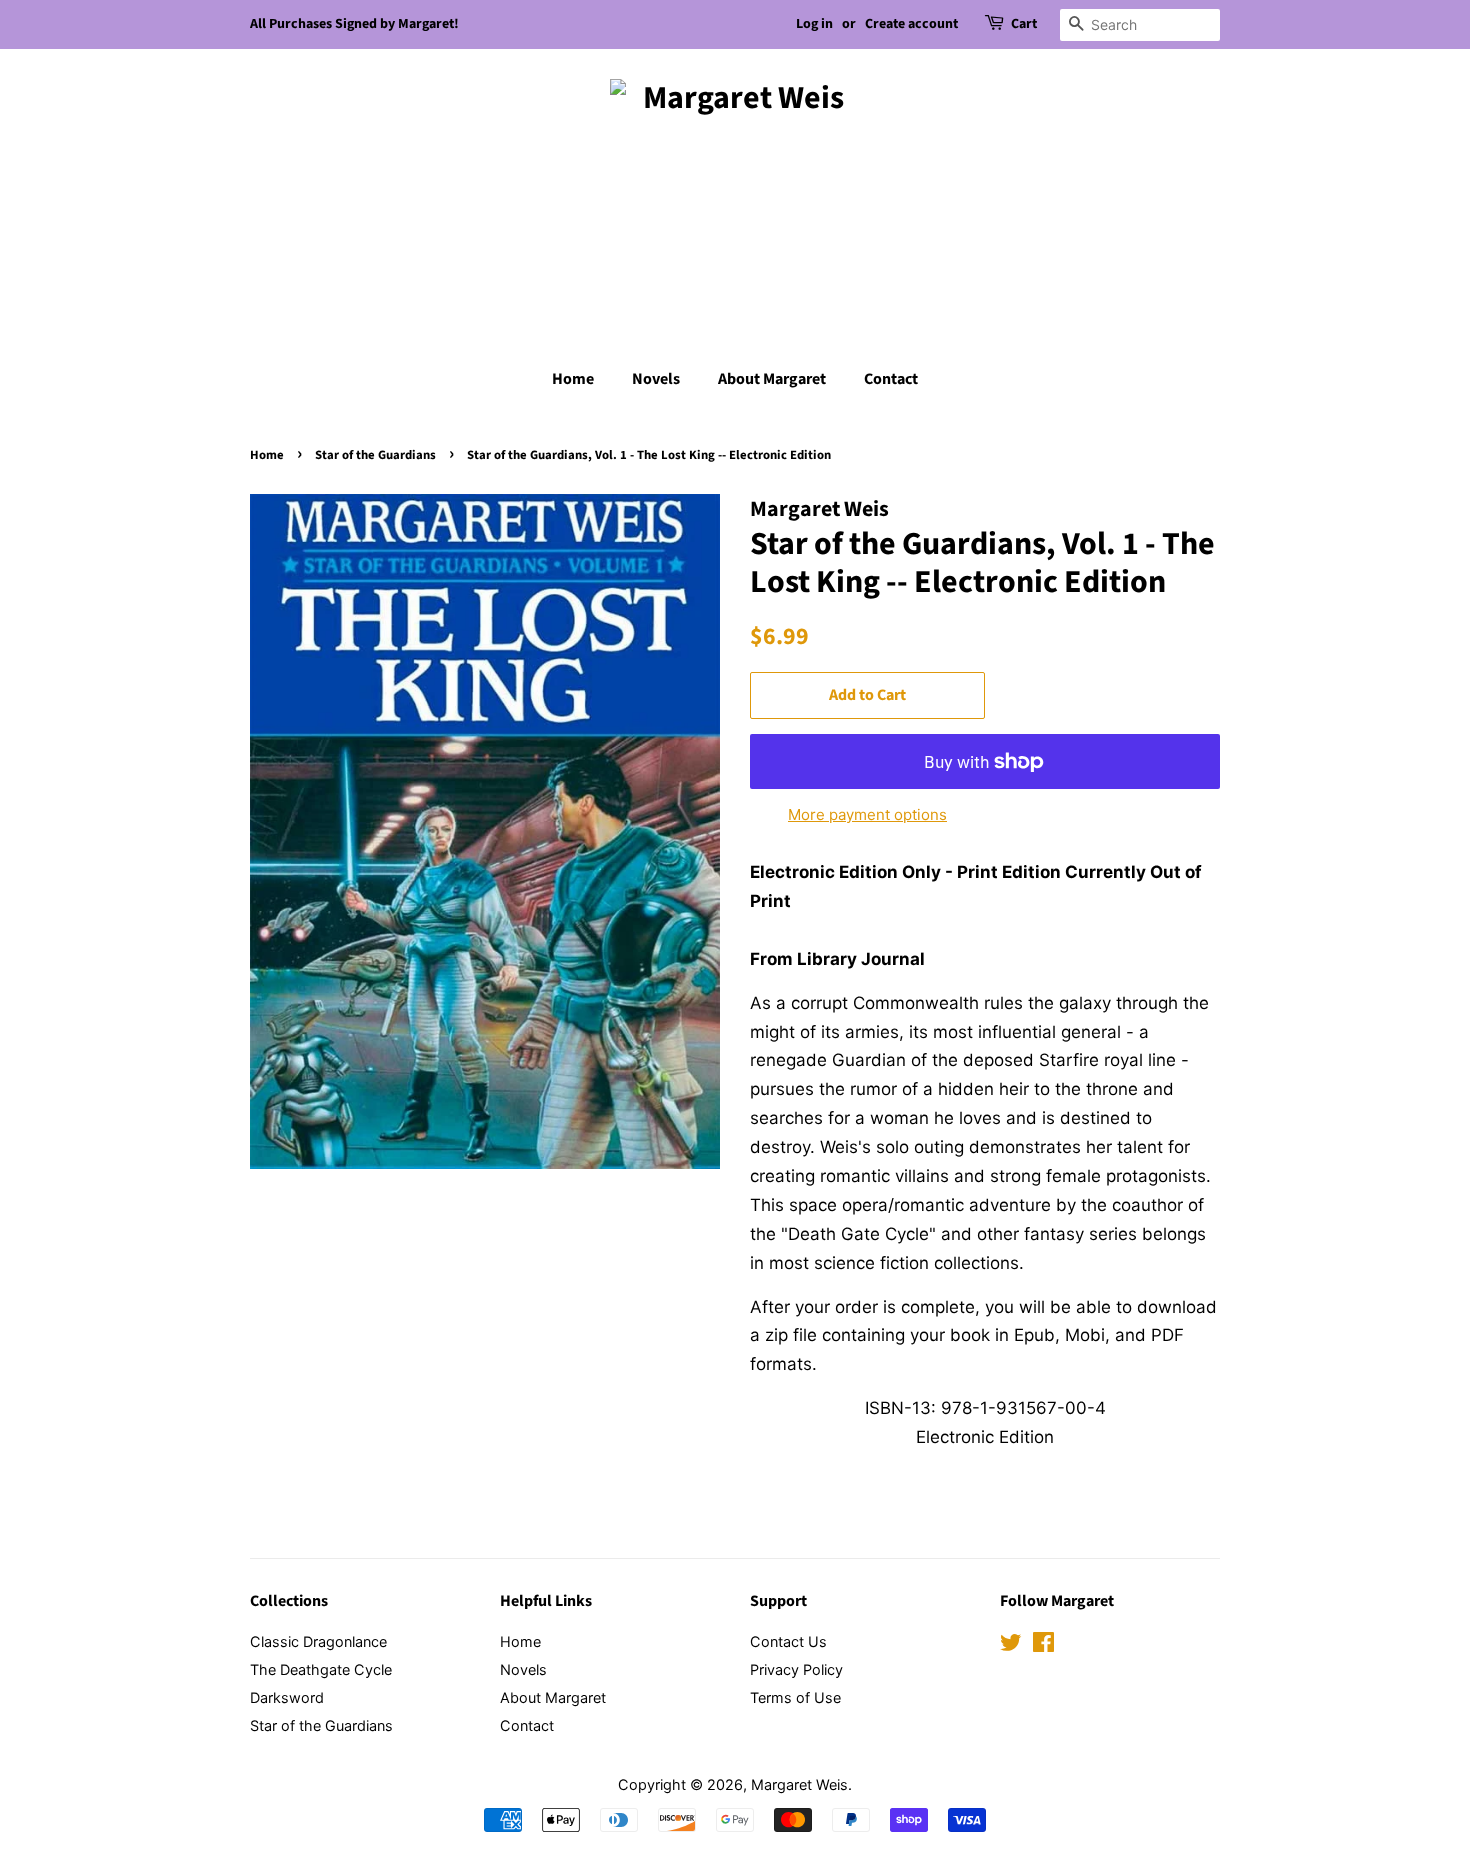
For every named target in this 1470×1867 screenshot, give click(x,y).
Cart (1024, 24)
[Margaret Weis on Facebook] (1043, 1645)
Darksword (287, 1697)
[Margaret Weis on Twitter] (1011, 1645)
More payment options (867, 814)
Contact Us (788, 1641)
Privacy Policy (796, 1669)
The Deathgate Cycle (321, 1669)
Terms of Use (795, 1697)
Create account (911, 24)
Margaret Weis (799, 1784)
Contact (891, 379)
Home (573, 379)
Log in (814, 24)
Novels (656, 379)
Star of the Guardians (375, 455)
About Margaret (772, 379)
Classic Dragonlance (318, 1641)
